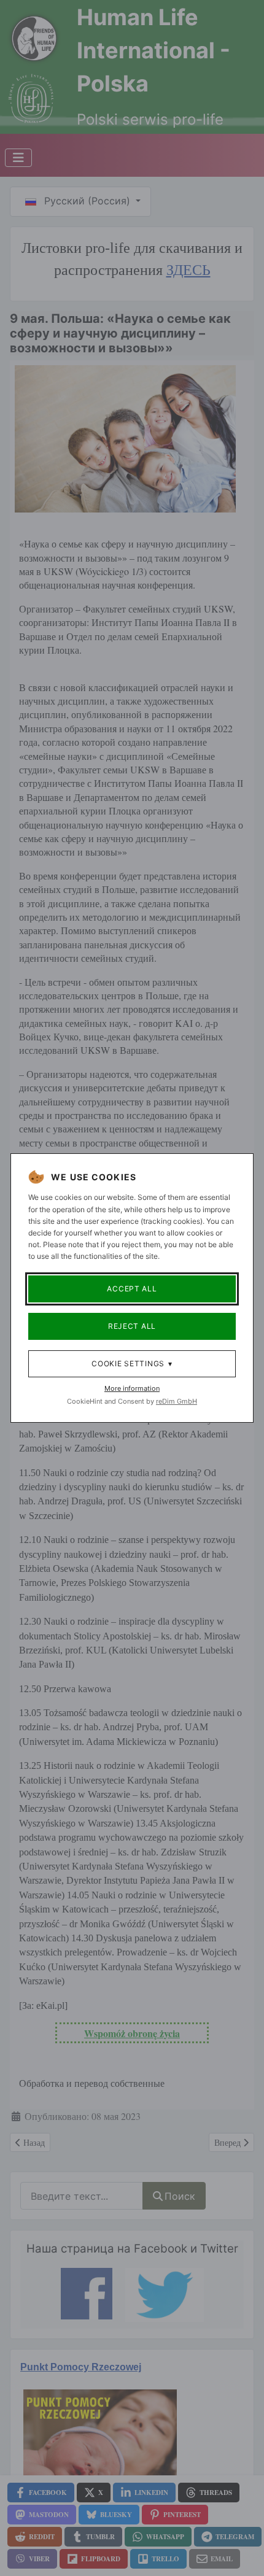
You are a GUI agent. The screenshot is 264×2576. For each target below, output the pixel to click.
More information (132, 1388)
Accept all (132, 1289)
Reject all (132, 1326)
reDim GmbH (177, 1401)
